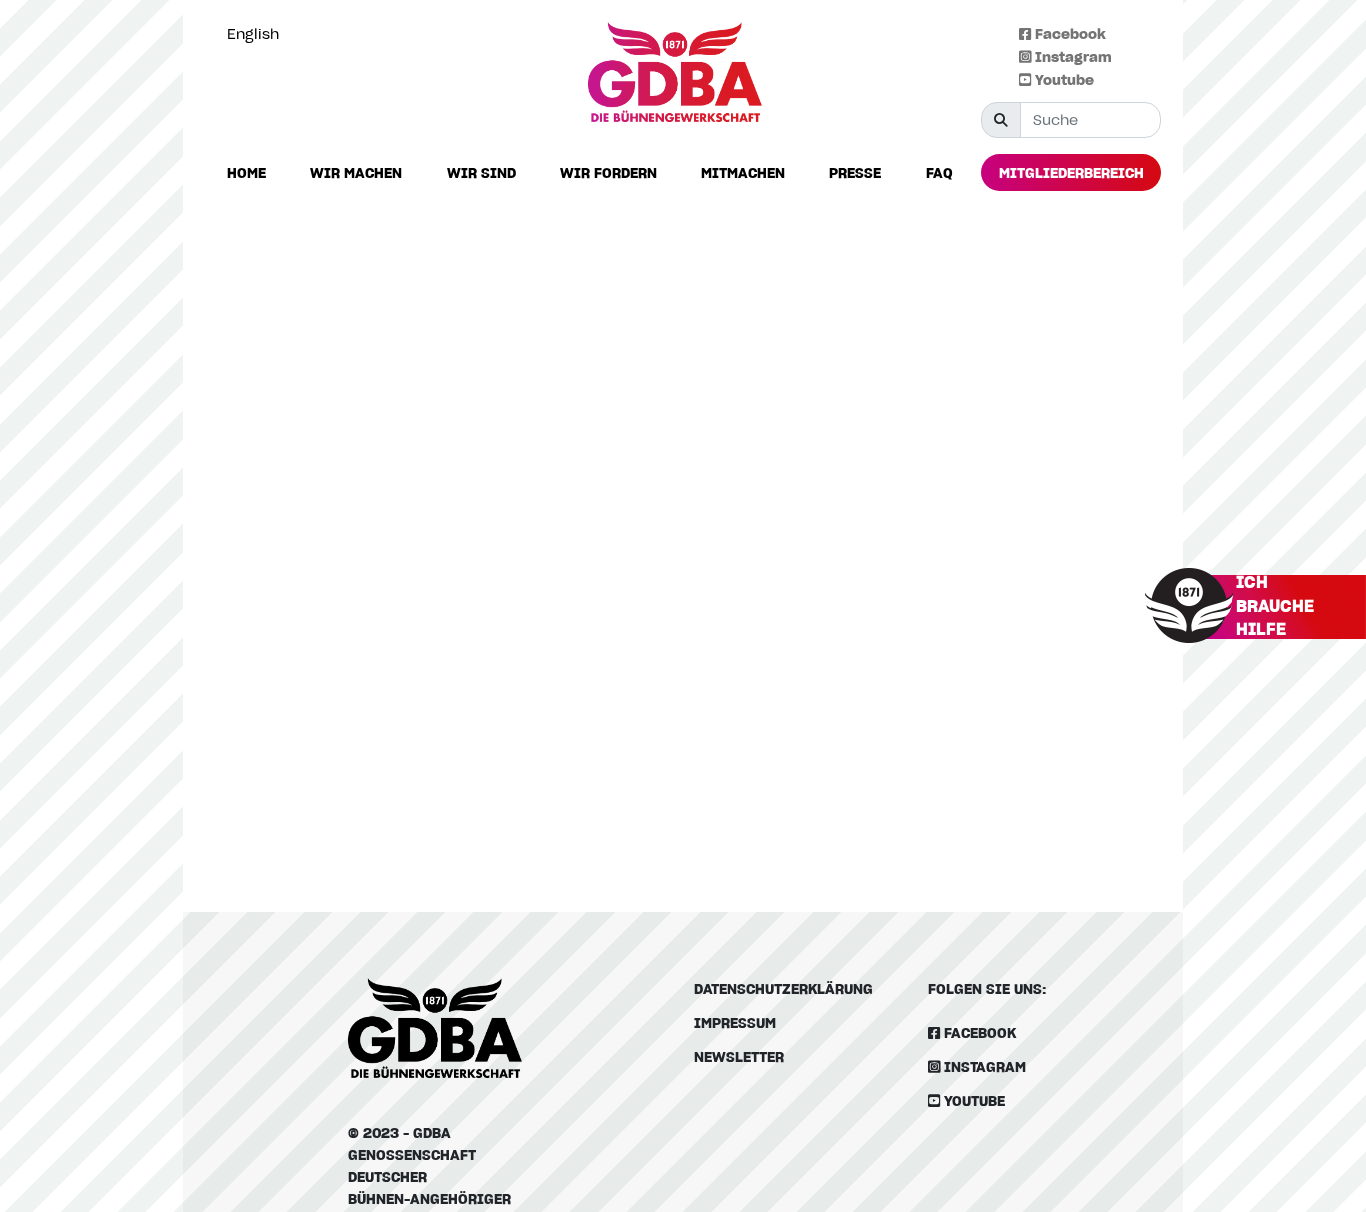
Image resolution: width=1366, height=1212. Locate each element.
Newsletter (739, 1056)
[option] (258, 34)
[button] (356, 173)
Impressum (735, 1022)
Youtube (1062, 79)
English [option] (253, 33)
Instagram (1071, 56)
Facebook (1068, 33)
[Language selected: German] (1321, 1195)
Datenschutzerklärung (783, 988)
